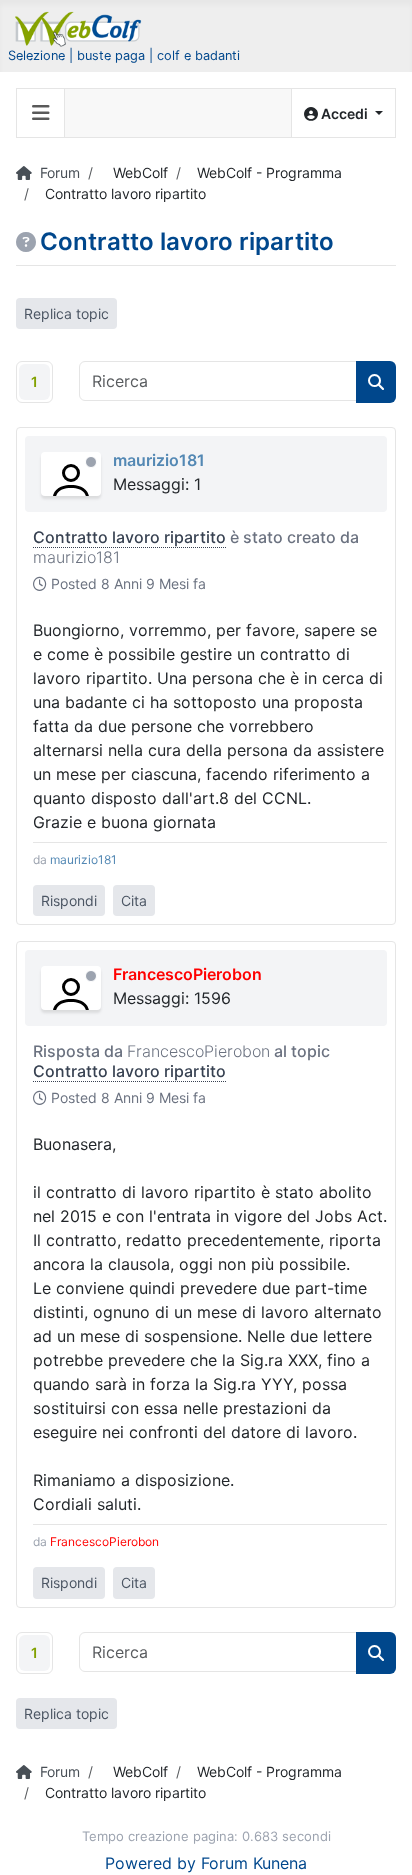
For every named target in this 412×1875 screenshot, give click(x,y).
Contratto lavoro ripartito (129, 537)
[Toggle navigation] (41, 113)
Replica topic (66, 313)
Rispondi (69, 900)
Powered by (150, 1863)
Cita (134, 900)
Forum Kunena (254, 1863)
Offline (91, 462)
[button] (343, 113)
